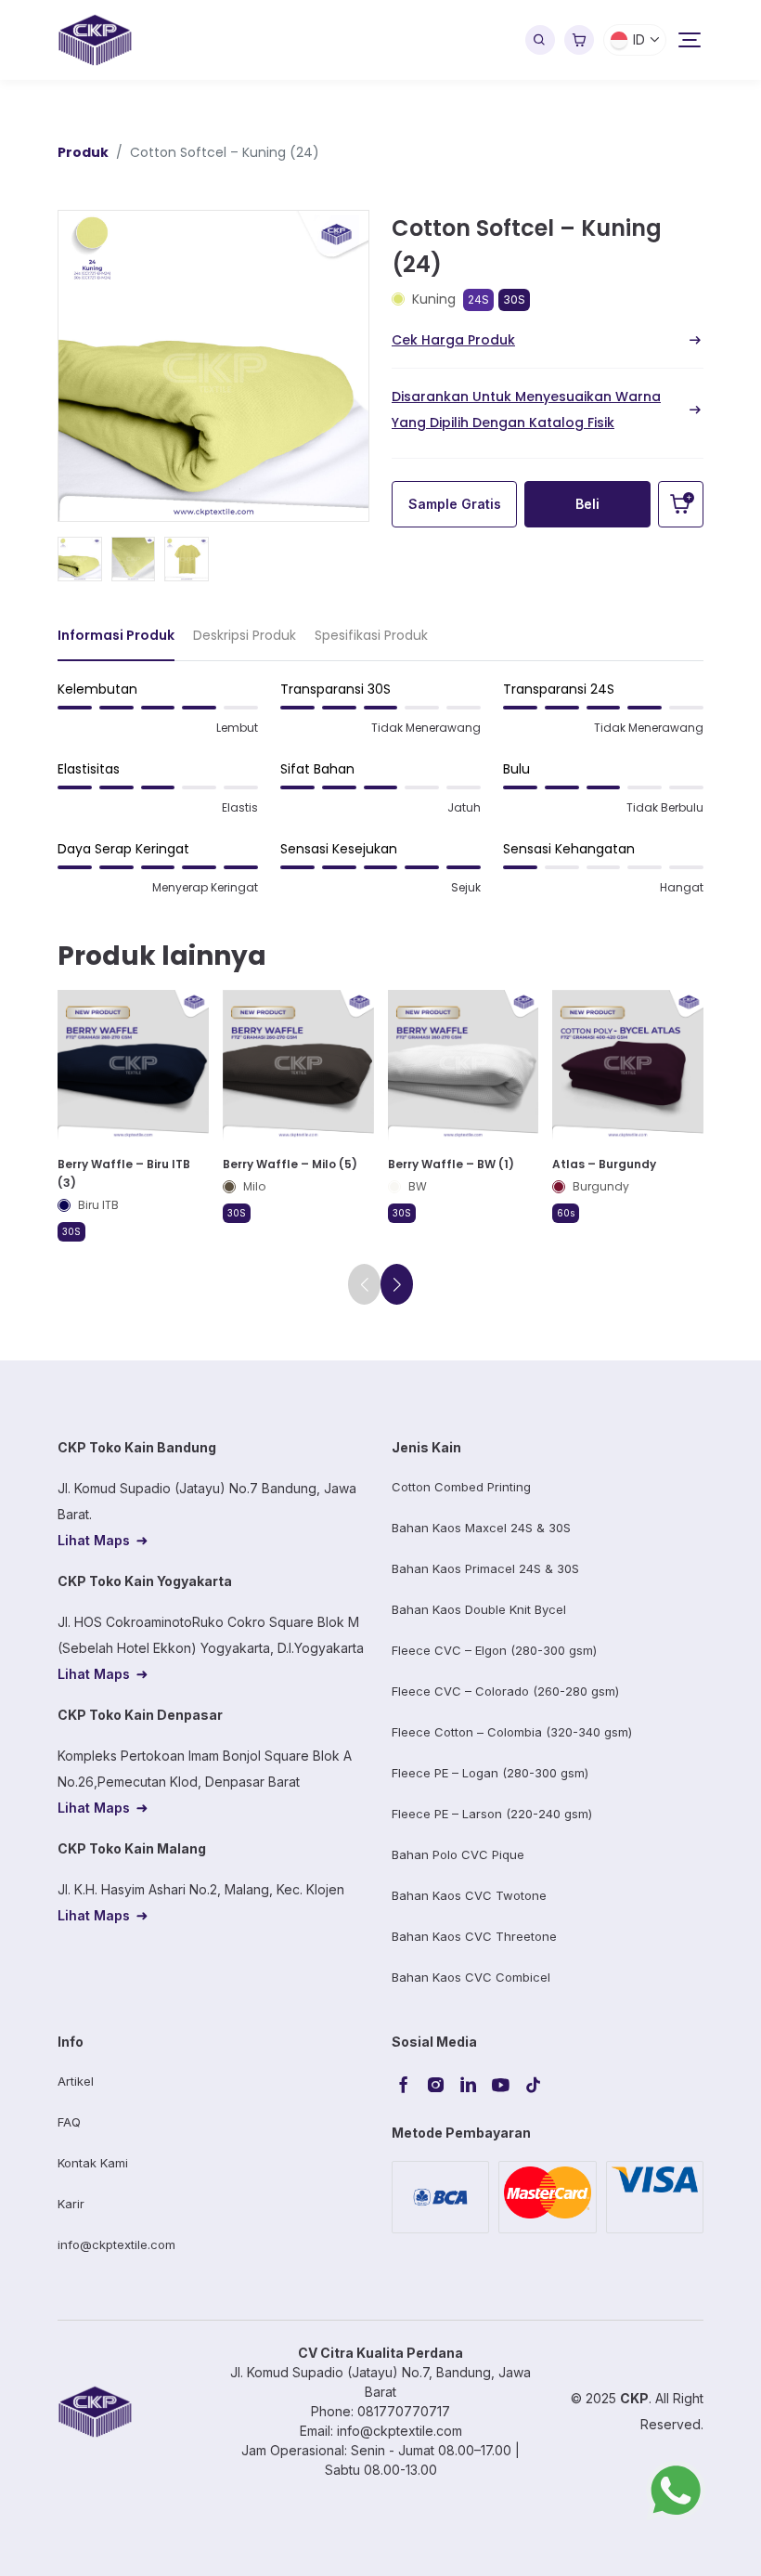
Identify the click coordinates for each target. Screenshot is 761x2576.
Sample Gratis (455, 504)
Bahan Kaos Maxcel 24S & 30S (481, 1528)
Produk (83, 152)
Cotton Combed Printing (461, 1487)
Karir (71, 2204)
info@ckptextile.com (116, 2244)
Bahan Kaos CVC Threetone (474, 1936)
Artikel (76, 2081)
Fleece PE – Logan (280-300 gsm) (490, 1773)
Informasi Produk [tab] (116, 635)
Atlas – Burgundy (604, 1164)
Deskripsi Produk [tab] (245, 635)
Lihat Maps (94, 1540)
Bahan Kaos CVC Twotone (469, 1895)
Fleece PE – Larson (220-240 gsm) (492, 1814)
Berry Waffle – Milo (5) (290, 1164)
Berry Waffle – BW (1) (451, 1164)
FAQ (69, 2122)
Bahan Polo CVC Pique (458, 1854)
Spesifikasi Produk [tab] (371, 635)
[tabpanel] (380, 796)
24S (478, 299)
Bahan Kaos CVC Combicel (471, 1977)
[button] (397, 1284)
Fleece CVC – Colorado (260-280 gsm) (505, 1691)
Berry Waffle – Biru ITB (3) (124, 1173)
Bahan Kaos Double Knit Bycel (479, 1609)
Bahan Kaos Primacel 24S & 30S (485, 1568)
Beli (587, 504)
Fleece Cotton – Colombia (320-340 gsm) (512, 1732)
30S (514, 299)
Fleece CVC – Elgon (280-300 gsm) (494, 1650)
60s (566, 1213)
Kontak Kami (93, 2163)
